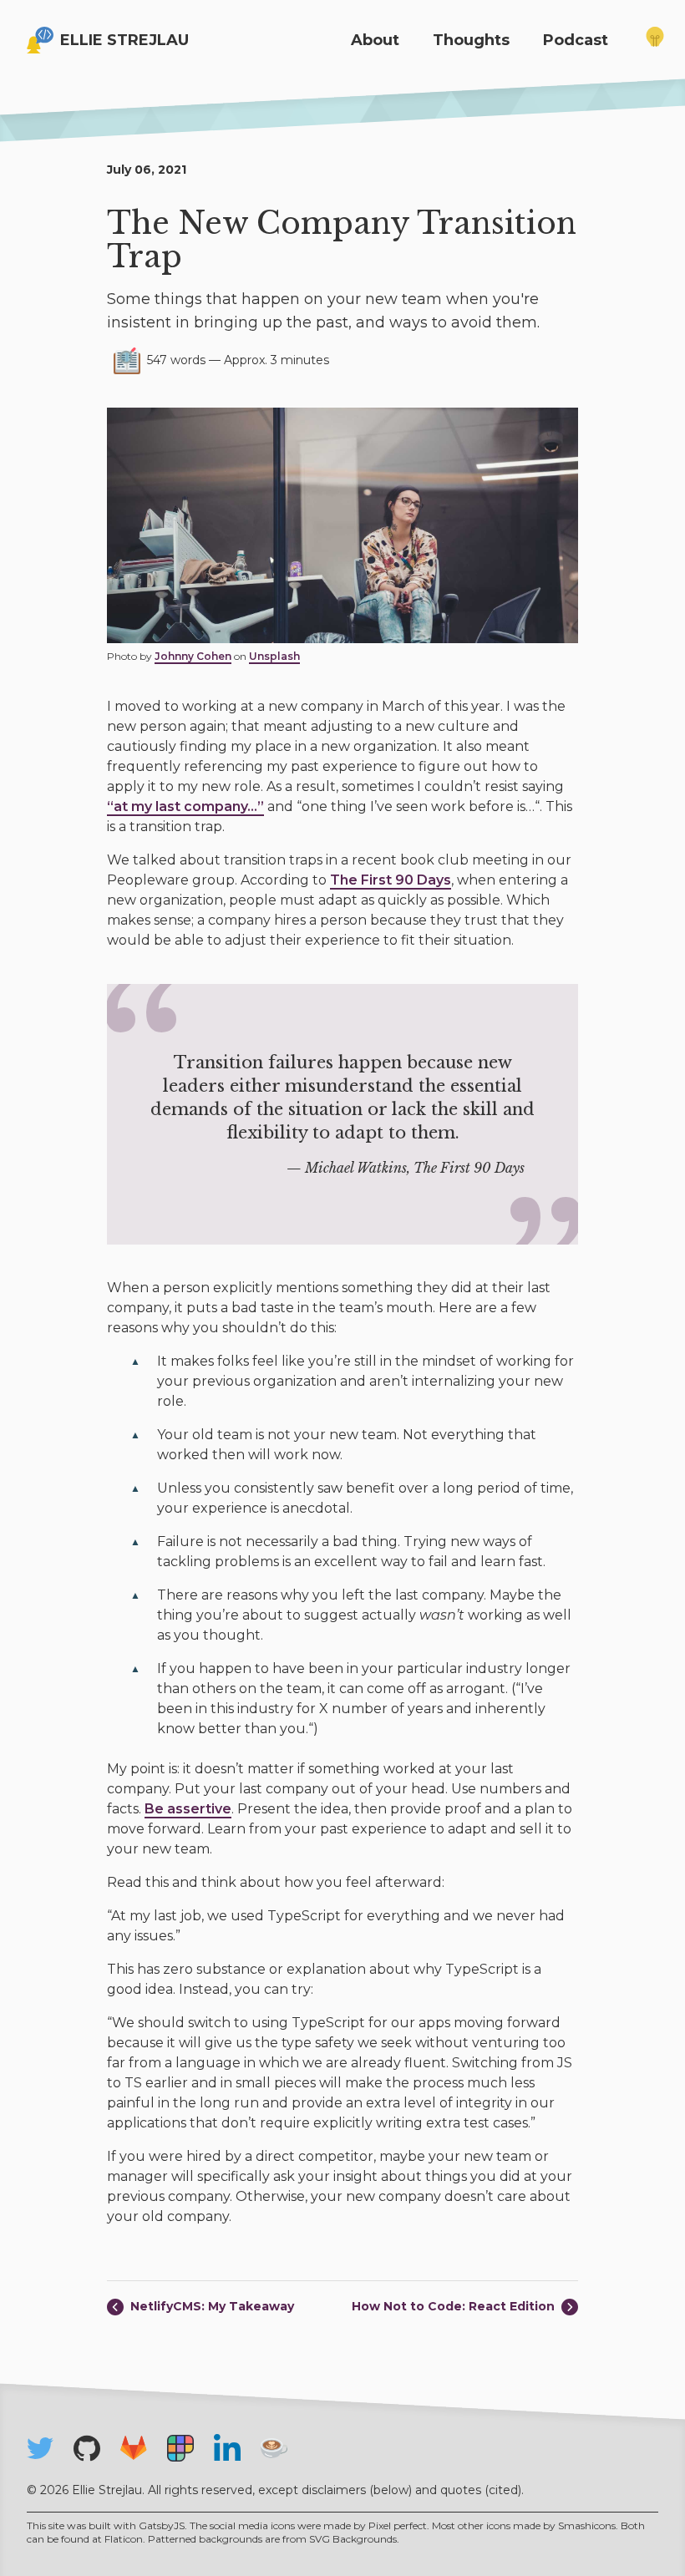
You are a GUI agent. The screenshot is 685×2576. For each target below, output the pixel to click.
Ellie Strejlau (124, 40)
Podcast (576, 40)
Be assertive (188, 1809)
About (375, 40)
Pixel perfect (398, 2525)
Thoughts (471, 40)
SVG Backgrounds (353, 2539)
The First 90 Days (391, 880)
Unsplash (274, 656)
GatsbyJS (162, 2525)
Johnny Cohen (193, 656)
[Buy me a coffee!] (274, 2448)
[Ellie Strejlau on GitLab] (134, 2448)
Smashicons (587, 2525)
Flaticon (124, 2539)
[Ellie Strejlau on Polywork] (180, 2448)
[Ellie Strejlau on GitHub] (87, 2448)
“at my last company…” (185, 806)
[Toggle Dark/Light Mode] (655, 40)
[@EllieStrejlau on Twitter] (40, 2448)
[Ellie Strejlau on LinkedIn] (227, 2447)
